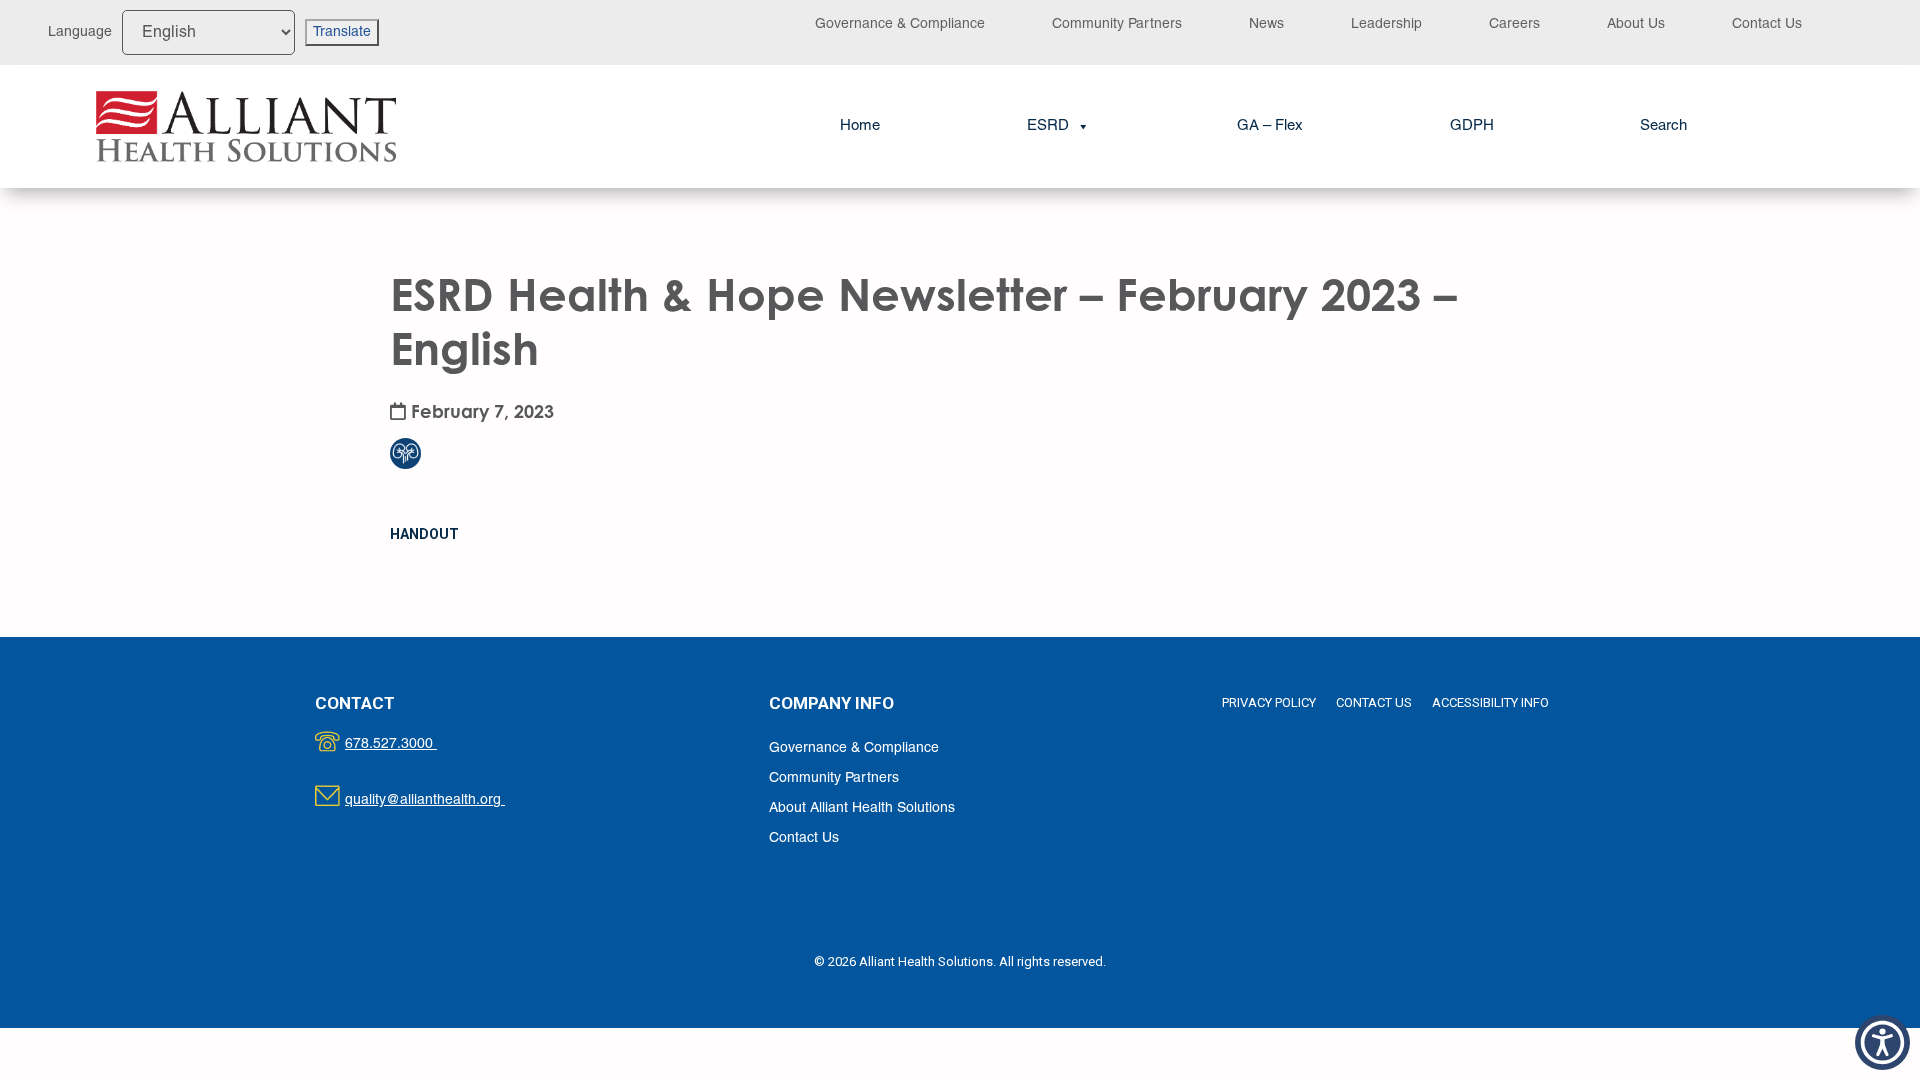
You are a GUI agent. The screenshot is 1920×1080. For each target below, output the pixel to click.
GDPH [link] (1472, 126)
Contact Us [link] (1767, 24)
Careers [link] (1514, 24)
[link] (246, 127)
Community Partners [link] (1117, 24)
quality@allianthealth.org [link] (442, 800)
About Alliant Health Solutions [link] (862, 808)
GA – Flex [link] (1270, 126)
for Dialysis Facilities (417, 413)
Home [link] (860, 126)
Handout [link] (424, 534)
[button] (1882, 1042)
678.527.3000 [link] (411, 744)
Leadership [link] (1386, 24)
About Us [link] (1636, 24)
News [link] (1266, 24)
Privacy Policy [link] (1269, 702)
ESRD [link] (1048, 126)
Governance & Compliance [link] (900, 24)
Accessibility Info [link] (1490, 702)
